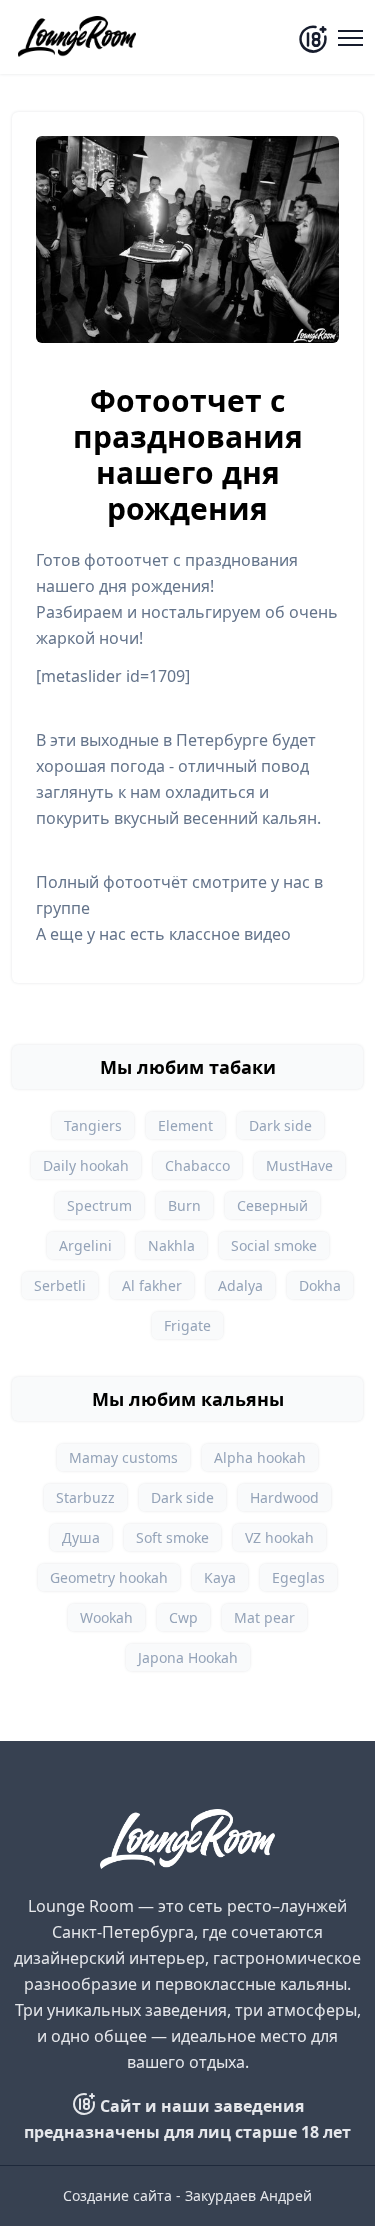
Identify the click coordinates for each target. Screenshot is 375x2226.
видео (267, 934)
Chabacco (197, 1165)
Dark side (280, 1125)
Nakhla (171, 1245)
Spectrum (99, 1205)
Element (185, 1125)
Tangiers (93, 1125)
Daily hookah (86, 1165)
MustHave (299, 1165)
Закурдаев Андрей (248, 2195)
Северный (272, 1205)
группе (63, 908)
